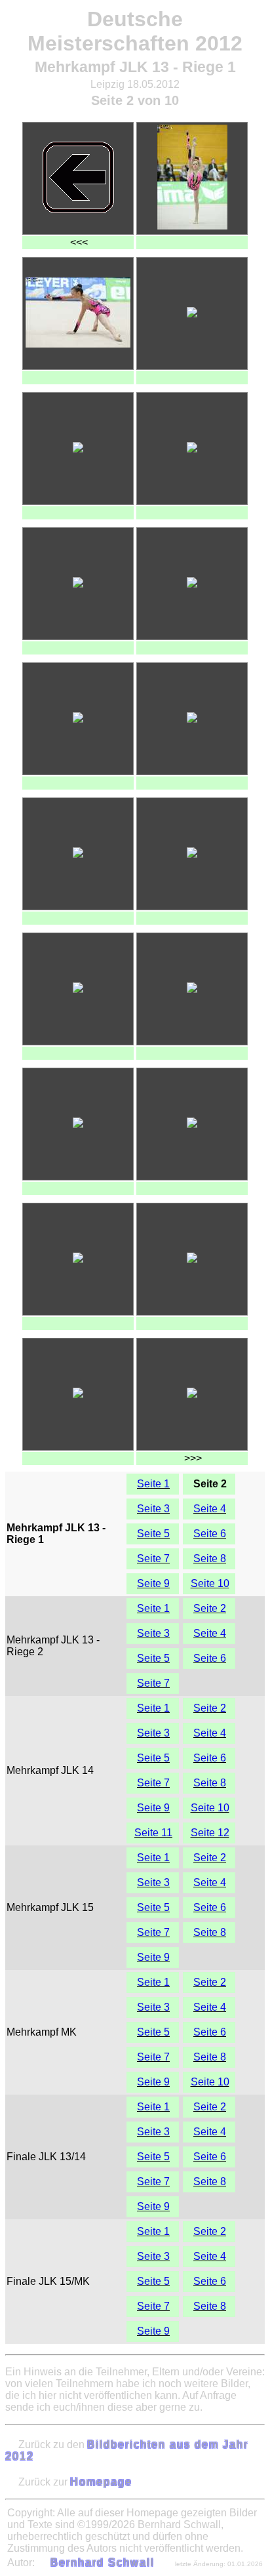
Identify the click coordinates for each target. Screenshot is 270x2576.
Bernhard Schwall (103, 2563)
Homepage (101, 2482)
